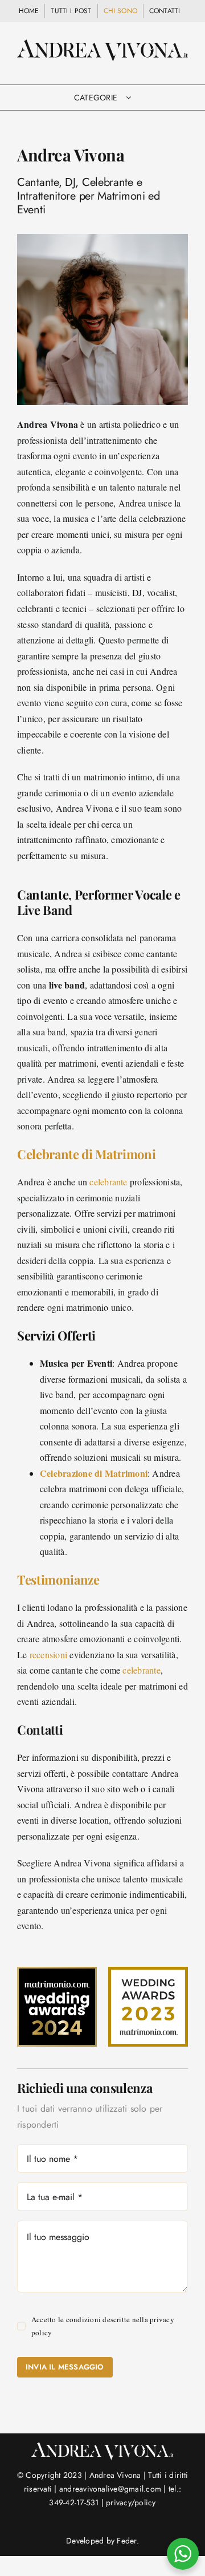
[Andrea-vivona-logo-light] (102, 2446)
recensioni (48, 1654)
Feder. (128, 2541)
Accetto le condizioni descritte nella (103, 2326)
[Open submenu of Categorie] (128, 98)
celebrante (108, 1182)
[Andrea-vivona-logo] (102, 44)
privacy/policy (131, 2502)
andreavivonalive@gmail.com (110, 2489)
